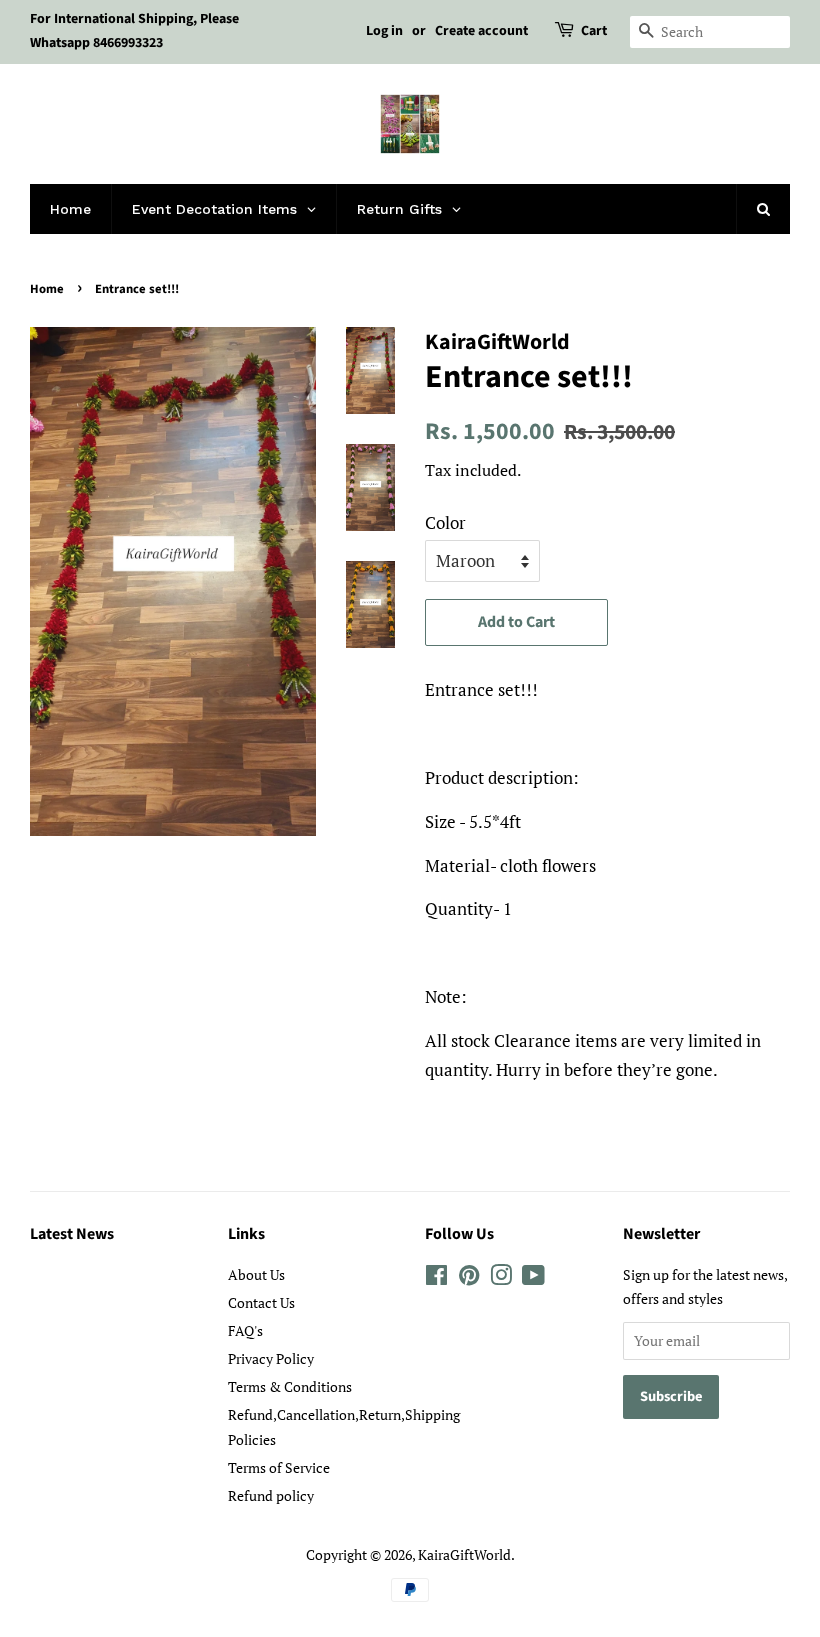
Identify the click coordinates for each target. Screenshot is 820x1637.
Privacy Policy (271, 1358)
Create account (481, 31)
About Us (256, 1274)
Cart (594, 31)
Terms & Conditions (290, 1386)
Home (47, 289)
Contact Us (261, 1302)
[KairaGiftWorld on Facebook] (436, 1278)
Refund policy (271, 1495)
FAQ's (245, 1330)
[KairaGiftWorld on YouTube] (533, 1278)
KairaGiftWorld (464, 1554)
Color (445, 522)
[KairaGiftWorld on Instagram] (501, 1278)
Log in (384, 31)
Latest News (72, 1234)
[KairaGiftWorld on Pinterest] (469, 1278)
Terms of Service (279, 1467)
